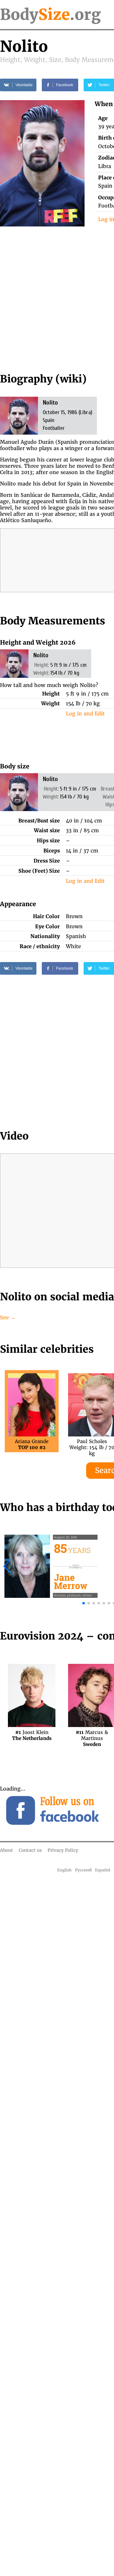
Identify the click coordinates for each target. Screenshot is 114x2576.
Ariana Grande (32, 1444)
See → (8, 1317)
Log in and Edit (85, 713)
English (64, 1870)
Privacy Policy (63, 1850)
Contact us (30, 1850)
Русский (83, 1870)
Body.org (50, 15)
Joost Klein (32, 1735)
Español (103, 1870)
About (6, 1850)
